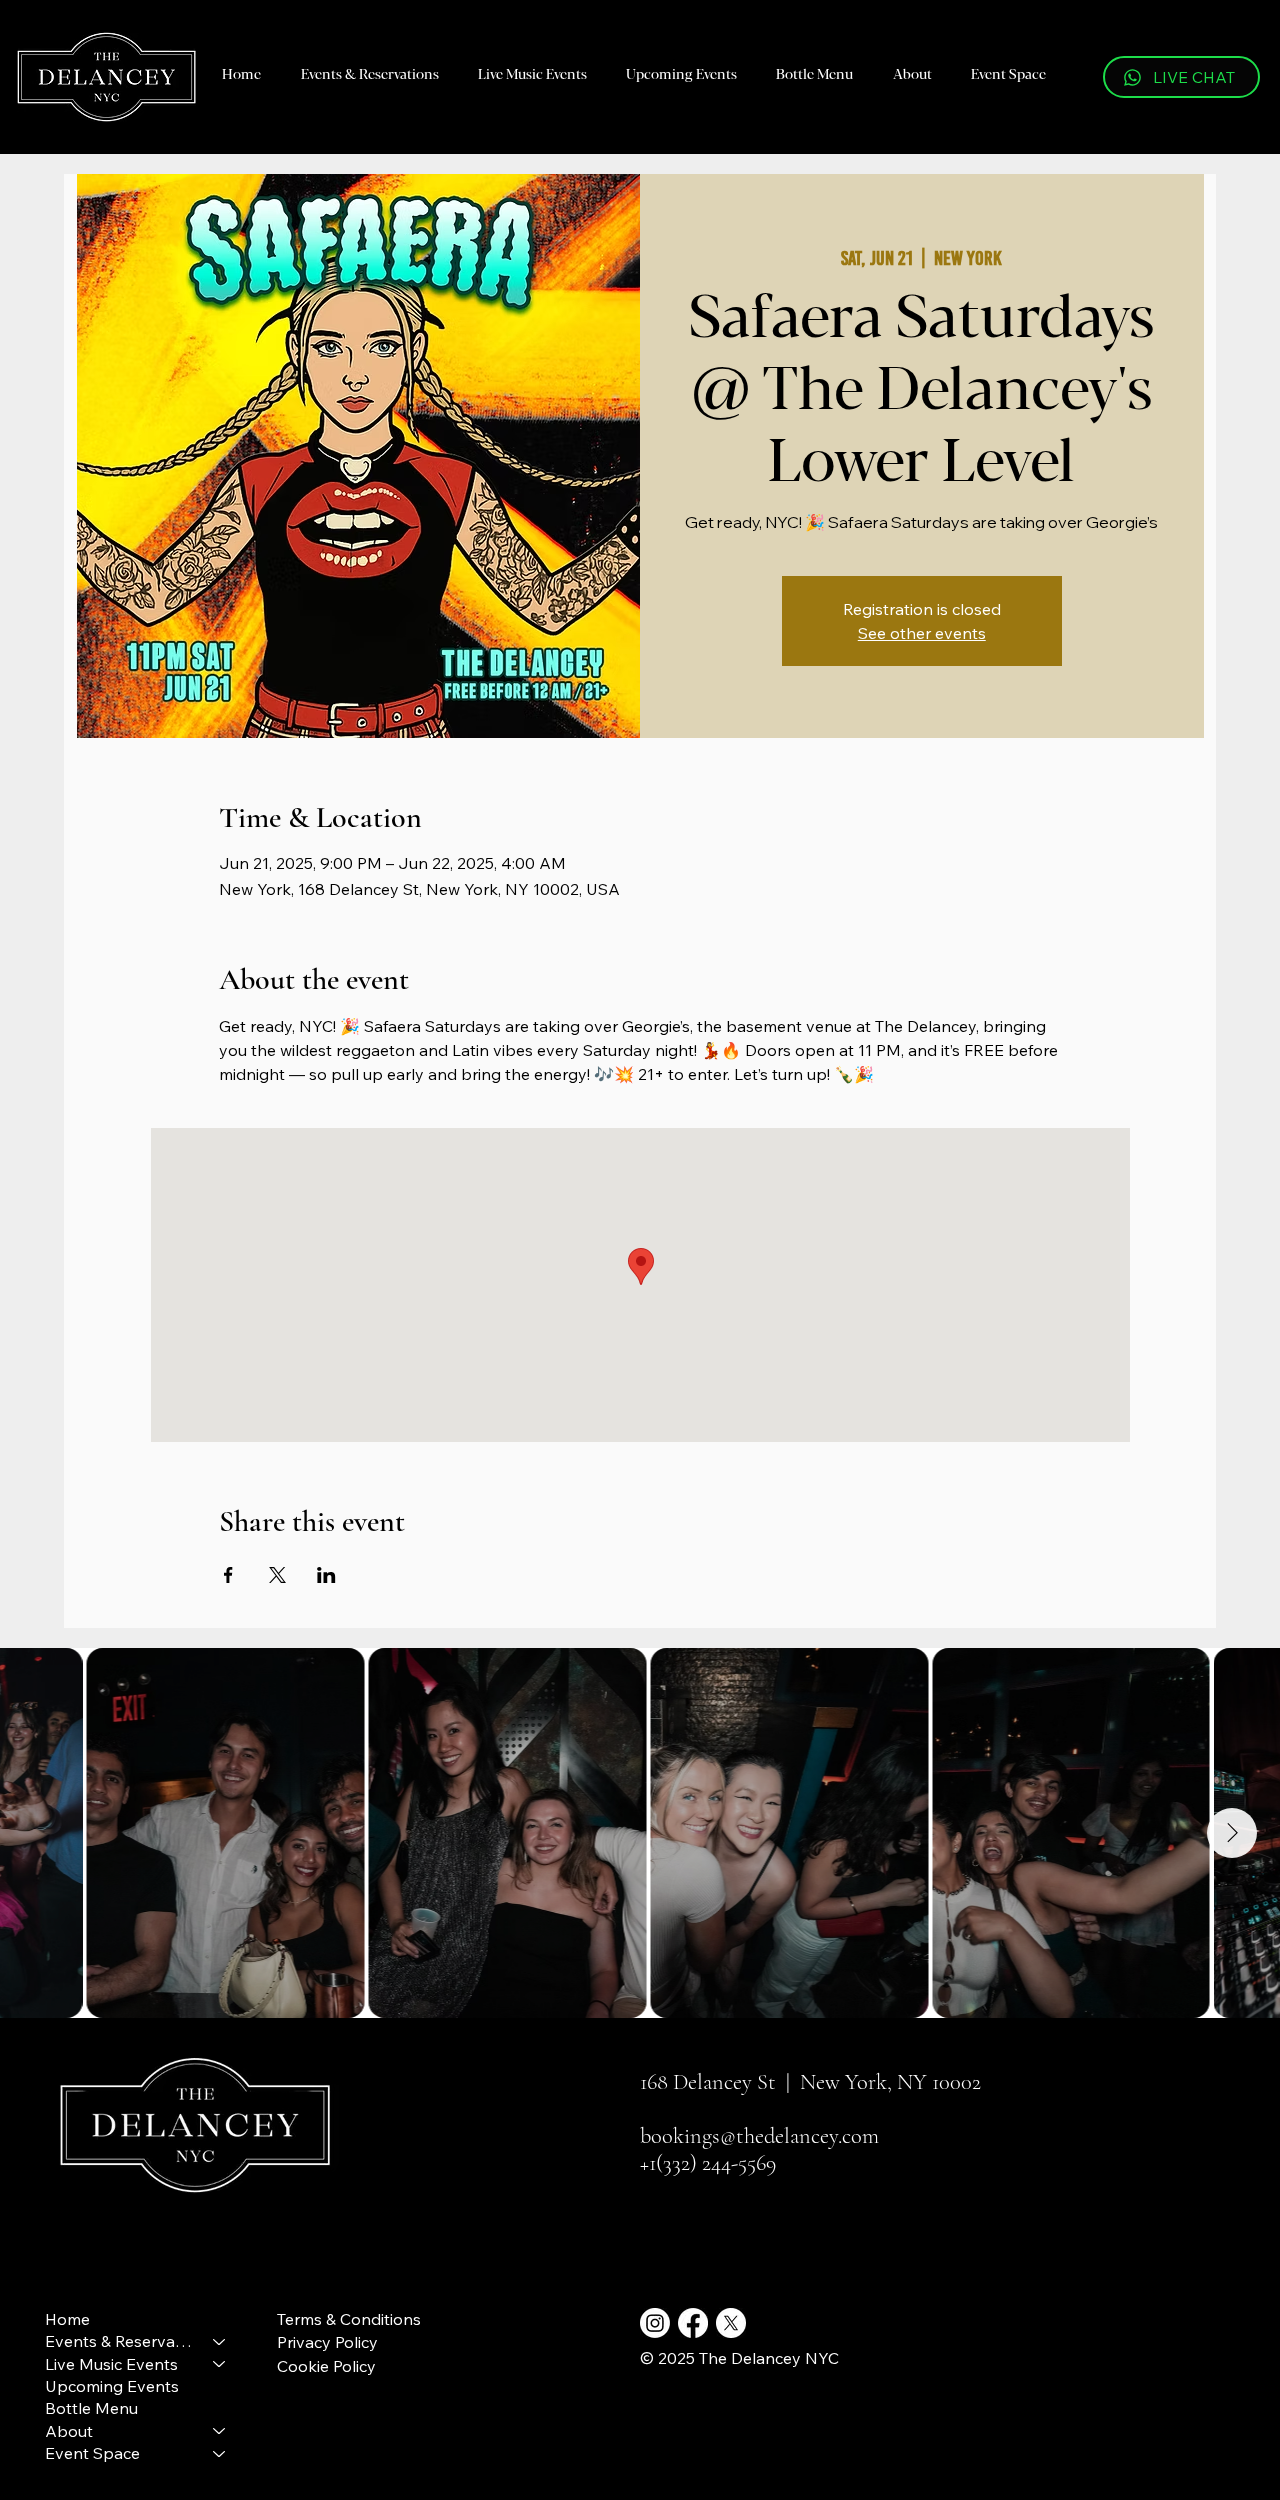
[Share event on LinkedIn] (326, 1575)
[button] (369, 72)
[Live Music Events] (220, 2364)
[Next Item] (1232, 1833)
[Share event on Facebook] (228, 1575)
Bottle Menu (91, 2408)
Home (67, 2319)
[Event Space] (220, 2453)
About (69, 2431)
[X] (731, 2323)
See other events (922, 633)
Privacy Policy (327, 2342)
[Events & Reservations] (220, 2341)
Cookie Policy (326, 2366)
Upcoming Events (112, 2386)
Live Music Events (111, 2364)
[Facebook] (693, 2323)
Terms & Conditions (349, 2319)
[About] (220, 2431)
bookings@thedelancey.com (759, 2135)
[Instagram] (655, 2323)
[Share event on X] (277, 1575)
